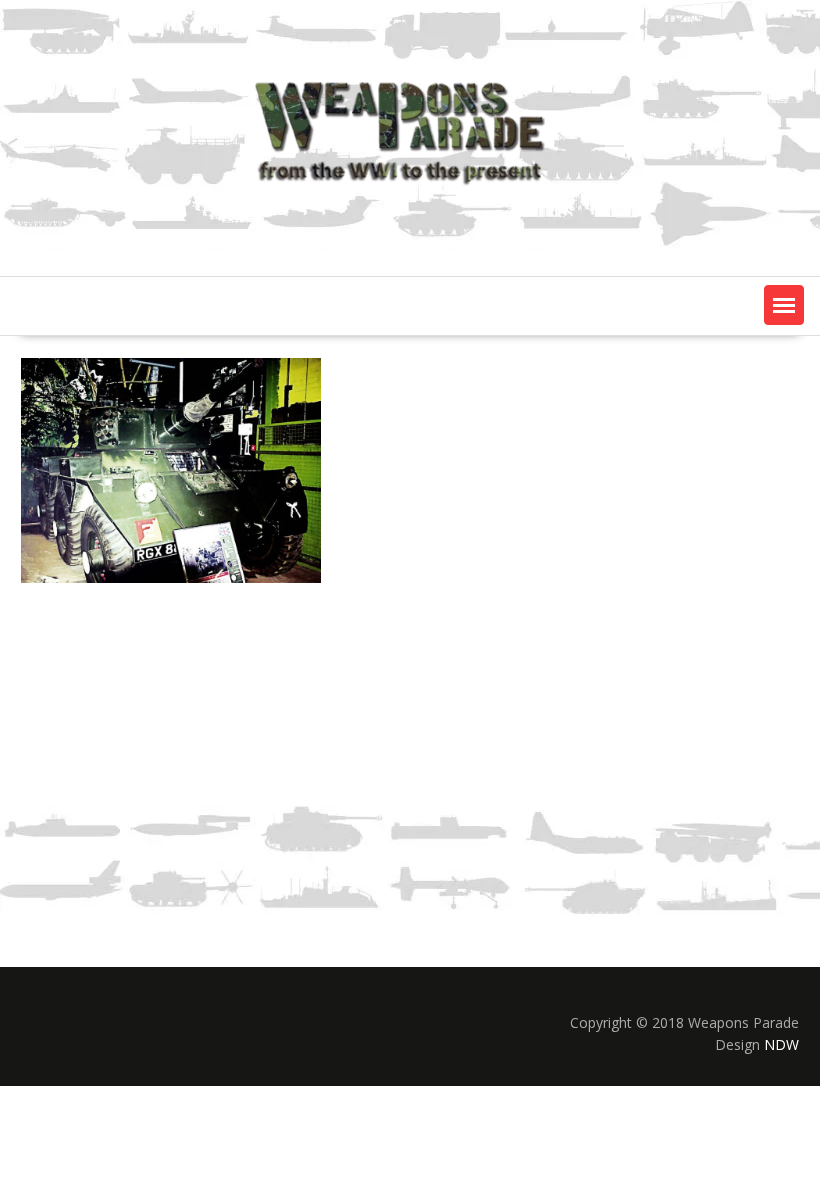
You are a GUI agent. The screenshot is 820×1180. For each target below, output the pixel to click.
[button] (784, 305)
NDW (781, 1044)
